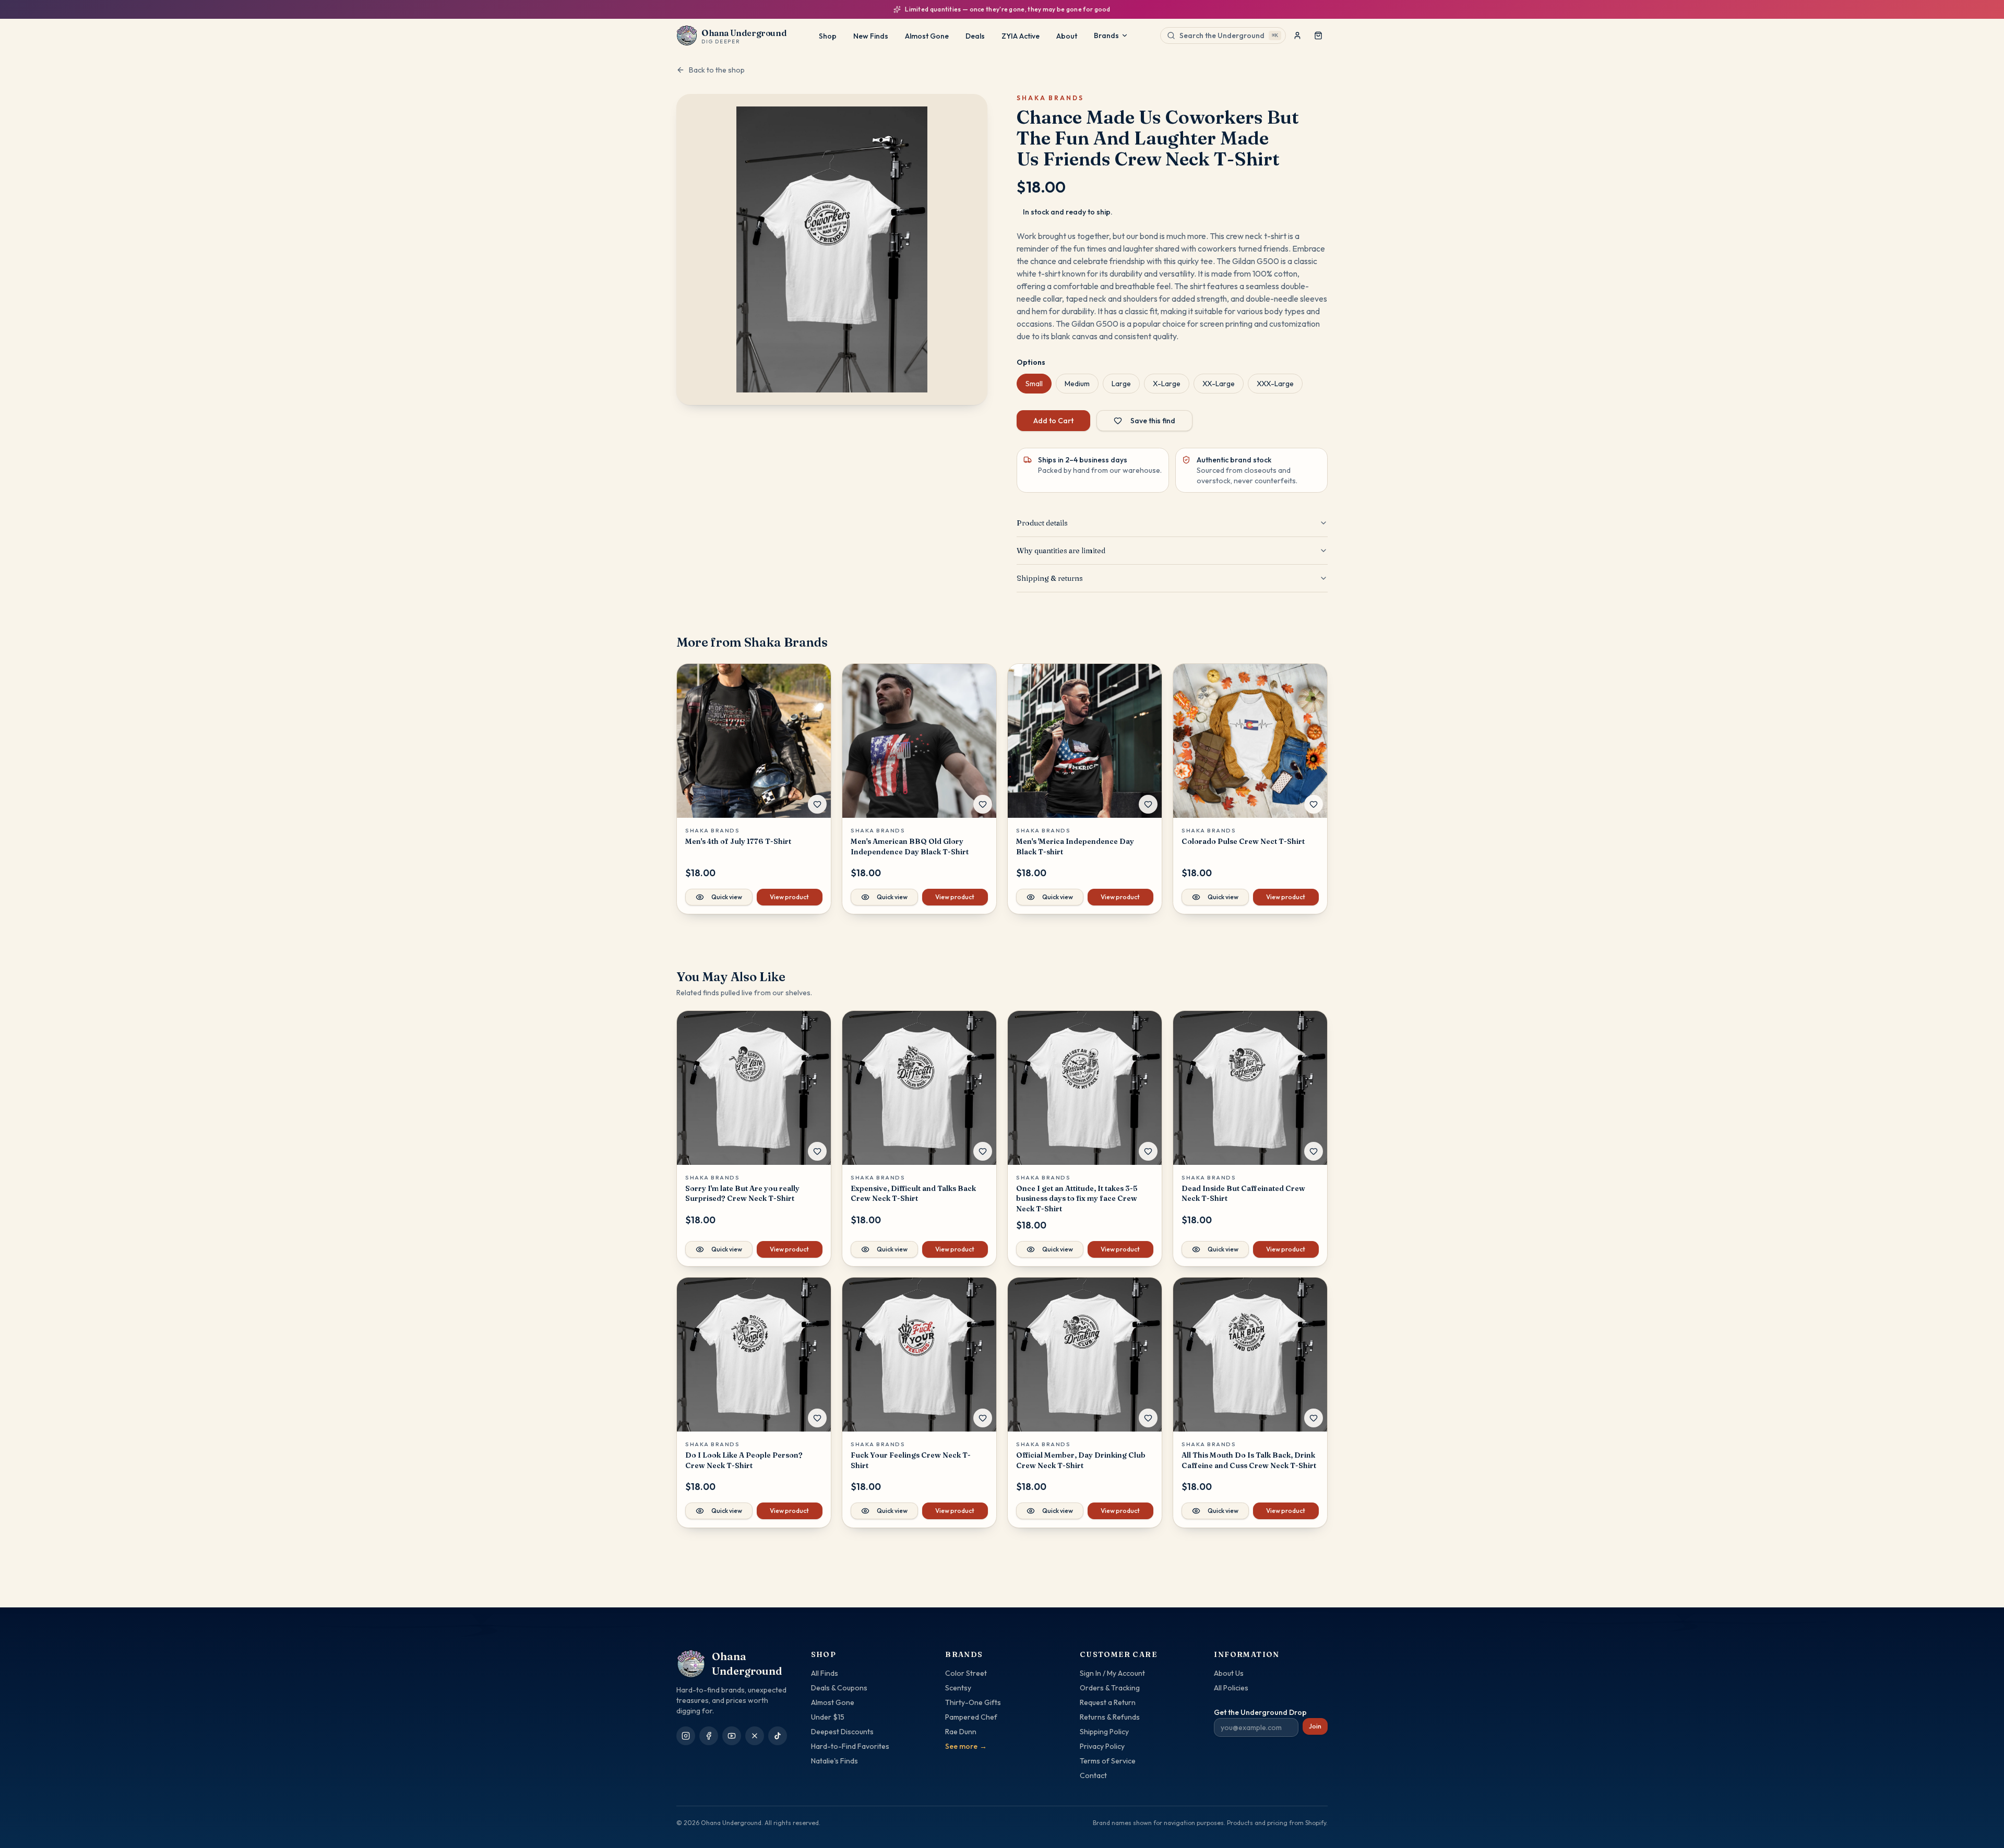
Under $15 (828, 1717)
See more (966, 1746)
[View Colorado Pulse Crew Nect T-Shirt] (1250, 741)
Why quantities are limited (1061, 551)
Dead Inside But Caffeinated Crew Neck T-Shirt (1243, 1193)
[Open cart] (1318, 35)
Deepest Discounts (842, 1732)
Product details (1042, 523)
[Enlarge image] (832, 249)
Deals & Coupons (839, 1688)
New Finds (871, 36)
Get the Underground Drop (1260, 1712)
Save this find (1153, 421)
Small (1034, 384)
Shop (828, 36)
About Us (1229, 1673)
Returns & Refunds (1110, 1717)
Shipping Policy (1104, 1732)
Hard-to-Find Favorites (850, 1746)
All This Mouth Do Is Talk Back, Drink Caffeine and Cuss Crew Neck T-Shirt (1249, 1460)
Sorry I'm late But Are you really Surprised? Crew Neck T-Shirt (742, 1193)
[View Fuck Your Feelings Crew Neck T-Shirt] (919, 1355)
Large (1121, 384)
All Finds (825, 1673)
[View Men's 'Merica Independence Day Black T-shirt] (1085, 741)
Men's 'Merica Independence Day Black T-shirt (1075, 846)
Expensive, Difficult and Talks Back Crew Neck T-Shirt (913, 1193)
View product (789, 897)
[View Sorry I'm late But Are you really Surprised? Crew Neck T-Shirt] (754, 1088)
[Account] (1297, 35)
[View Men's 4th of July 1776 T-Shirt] (754, 741)
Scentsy (958, 1688)
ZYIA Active (1021, 36)
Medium (1077, 384)
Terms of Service (1108, 1761)
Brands (1106, 35)
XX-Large (1219, 384)
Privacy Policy (1102, 1746)
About (1067, 36)
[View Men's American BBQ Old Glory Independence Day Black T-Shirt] (919, 741)
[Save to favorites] (817, 804)
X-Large (1167, 384)
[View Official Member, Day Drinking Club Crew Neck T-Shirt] (1085, 1355)
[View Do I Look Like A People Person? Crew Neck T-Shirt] (754, 1355)
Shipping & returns (1050, 578)
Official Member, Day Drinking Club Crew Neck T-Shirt (1081, 1460)
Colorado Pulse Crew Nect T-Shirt (1243, 841)
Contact (1093, 1775)
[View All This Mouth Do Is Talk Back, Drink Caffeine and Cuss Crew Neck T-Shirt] (1250, 1355)
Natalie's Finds (834, 1761)
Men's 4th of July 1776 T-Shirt (738, 841)
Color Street (966, 1673)
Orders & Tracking (1110, 1688)
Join (1315, 1726)
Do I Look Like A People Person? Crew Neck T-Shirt (744, 1460)
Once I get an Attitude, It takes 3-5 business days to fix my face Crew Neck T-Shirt (1077, 1199)
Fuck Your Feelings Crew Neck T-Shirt (911, 1460)
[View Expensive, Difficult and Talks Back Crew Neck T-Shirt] (919, 1088)
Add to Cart (1053, 421)
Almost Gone (927, 36)
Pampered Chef (971, 1717)
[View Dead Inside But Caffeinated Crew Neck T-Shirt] (1250, 1088)
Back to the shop (717, 70)
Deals (975, 36)
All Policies (1231, 1688)
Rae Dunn (961, 1732)
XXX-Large (1275, 384)
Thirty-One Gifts (973, 1702)
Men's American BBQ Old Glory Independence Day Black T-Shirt (910, 846)
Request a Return (1108, 1702)
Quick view (727, 897)
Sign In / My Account (1112, 1673)
